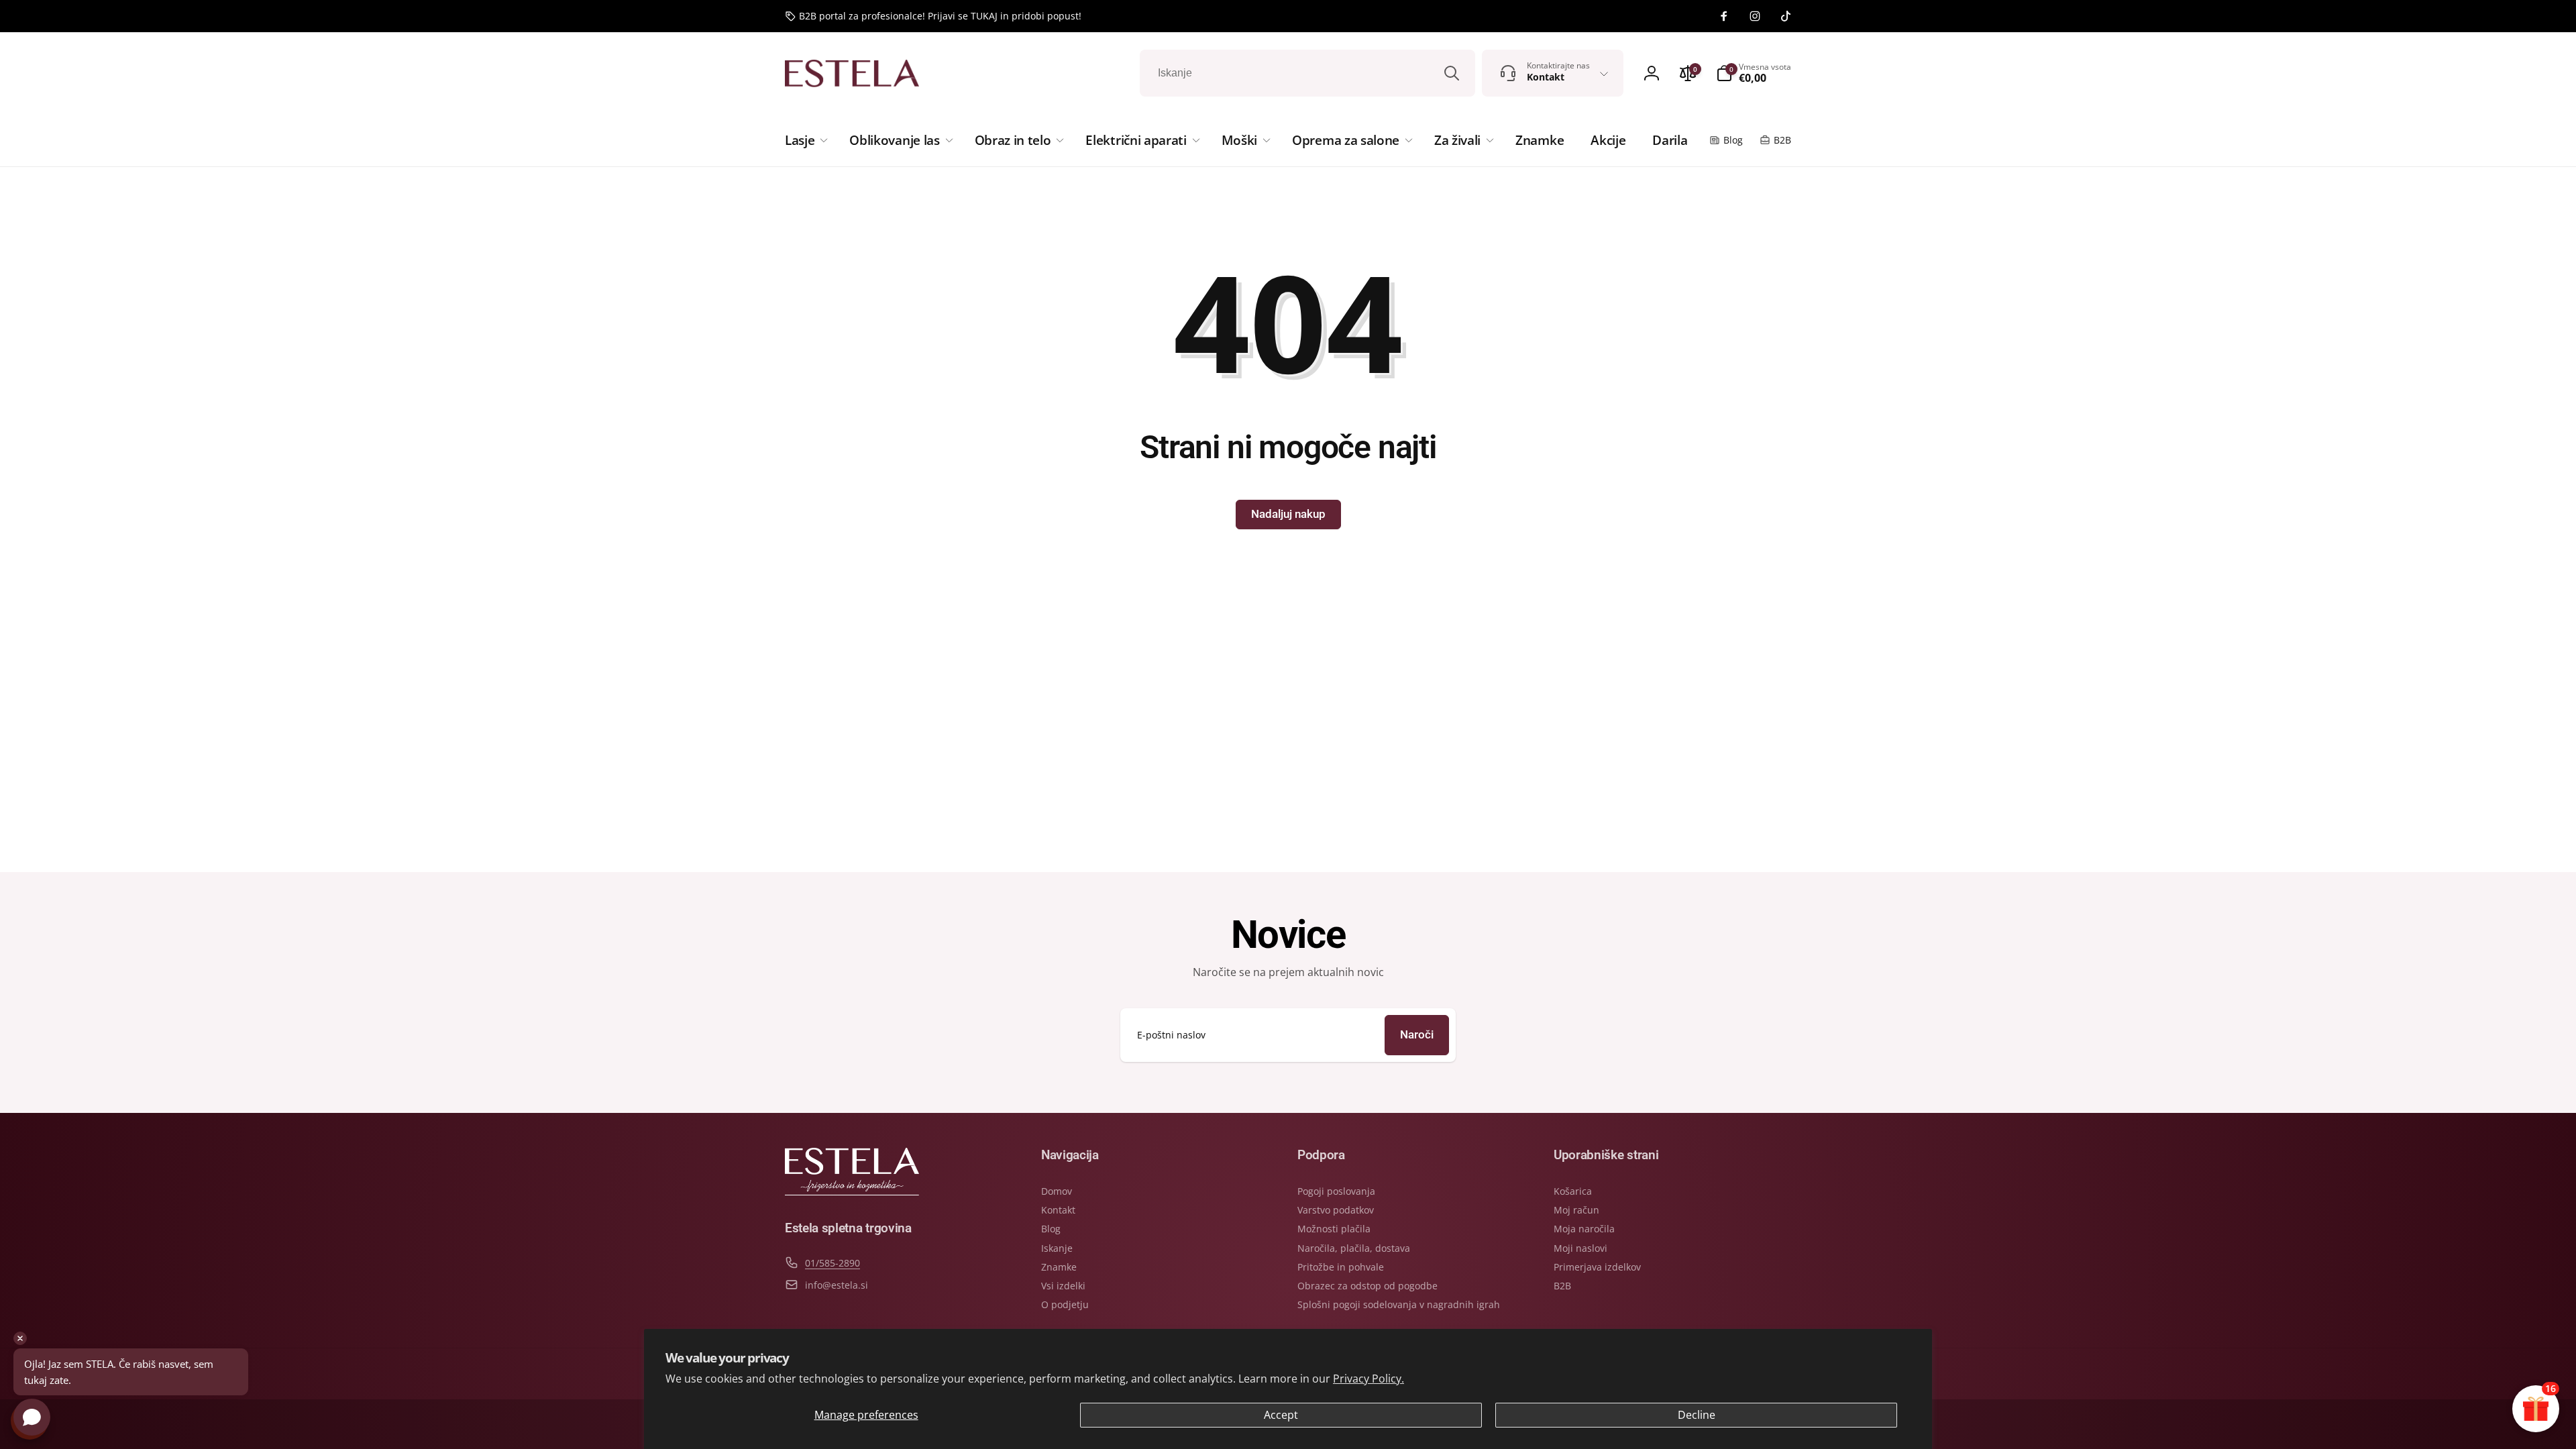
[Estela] (852, 1191)
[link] (933, 16)
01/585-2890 (833, 1263)
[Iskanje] (1452, 73)
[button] (804, 140)
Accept (1281, 1415)
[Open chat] (32, 1417)
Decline (1697, 1415)
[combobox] (1307, 73)
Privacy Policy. (1368, 1379)
